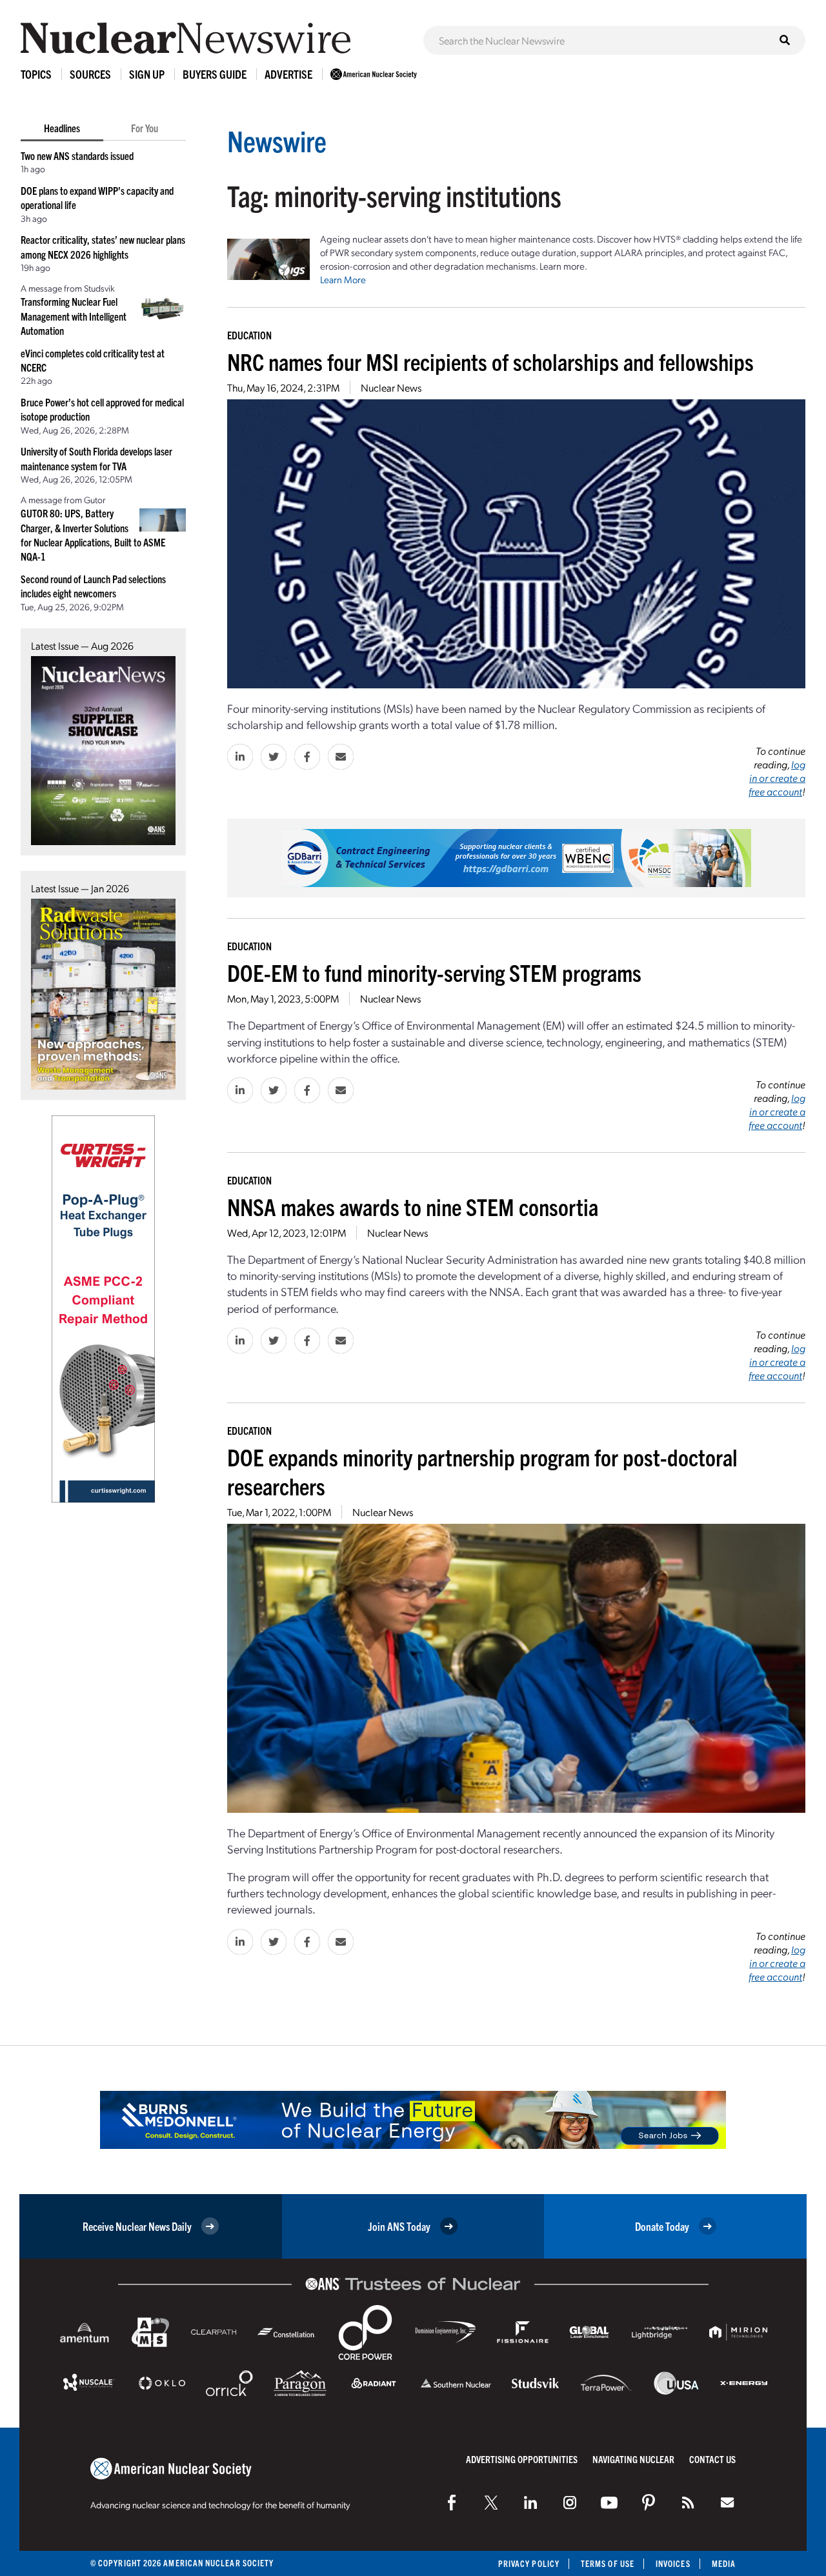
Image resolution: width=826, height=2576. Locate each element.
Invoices (673, 2563)
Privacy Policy (529, 2563)
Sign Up (147, 74)
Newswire (277, 140)
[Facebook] (452, 2502)
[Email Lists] (727, 2502)
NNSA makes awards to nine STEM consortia (413, 1206)
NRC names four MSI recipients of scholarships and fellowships (490, 361)
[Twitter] (491, 2502)
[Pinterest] (649, 2502)
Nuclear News (391, 387)
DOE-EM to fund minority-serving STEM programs (434, 972)
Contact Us (712, 2459)
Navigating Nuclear (633, 2459)
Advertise (288, 74)
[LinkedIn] (530, 2502)
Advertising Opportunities (522, 2459)
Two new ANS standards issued (77, 155)
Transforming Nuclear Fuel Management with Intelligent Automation (74, 316)
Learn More (343, 279)
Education (249, 335)
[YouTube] (609, 2502)
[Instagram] (570, 2502)
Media (724, 2563)
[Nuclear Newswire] (688, 2502)
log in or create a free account (777, 778)
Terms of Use (608, 2563)
